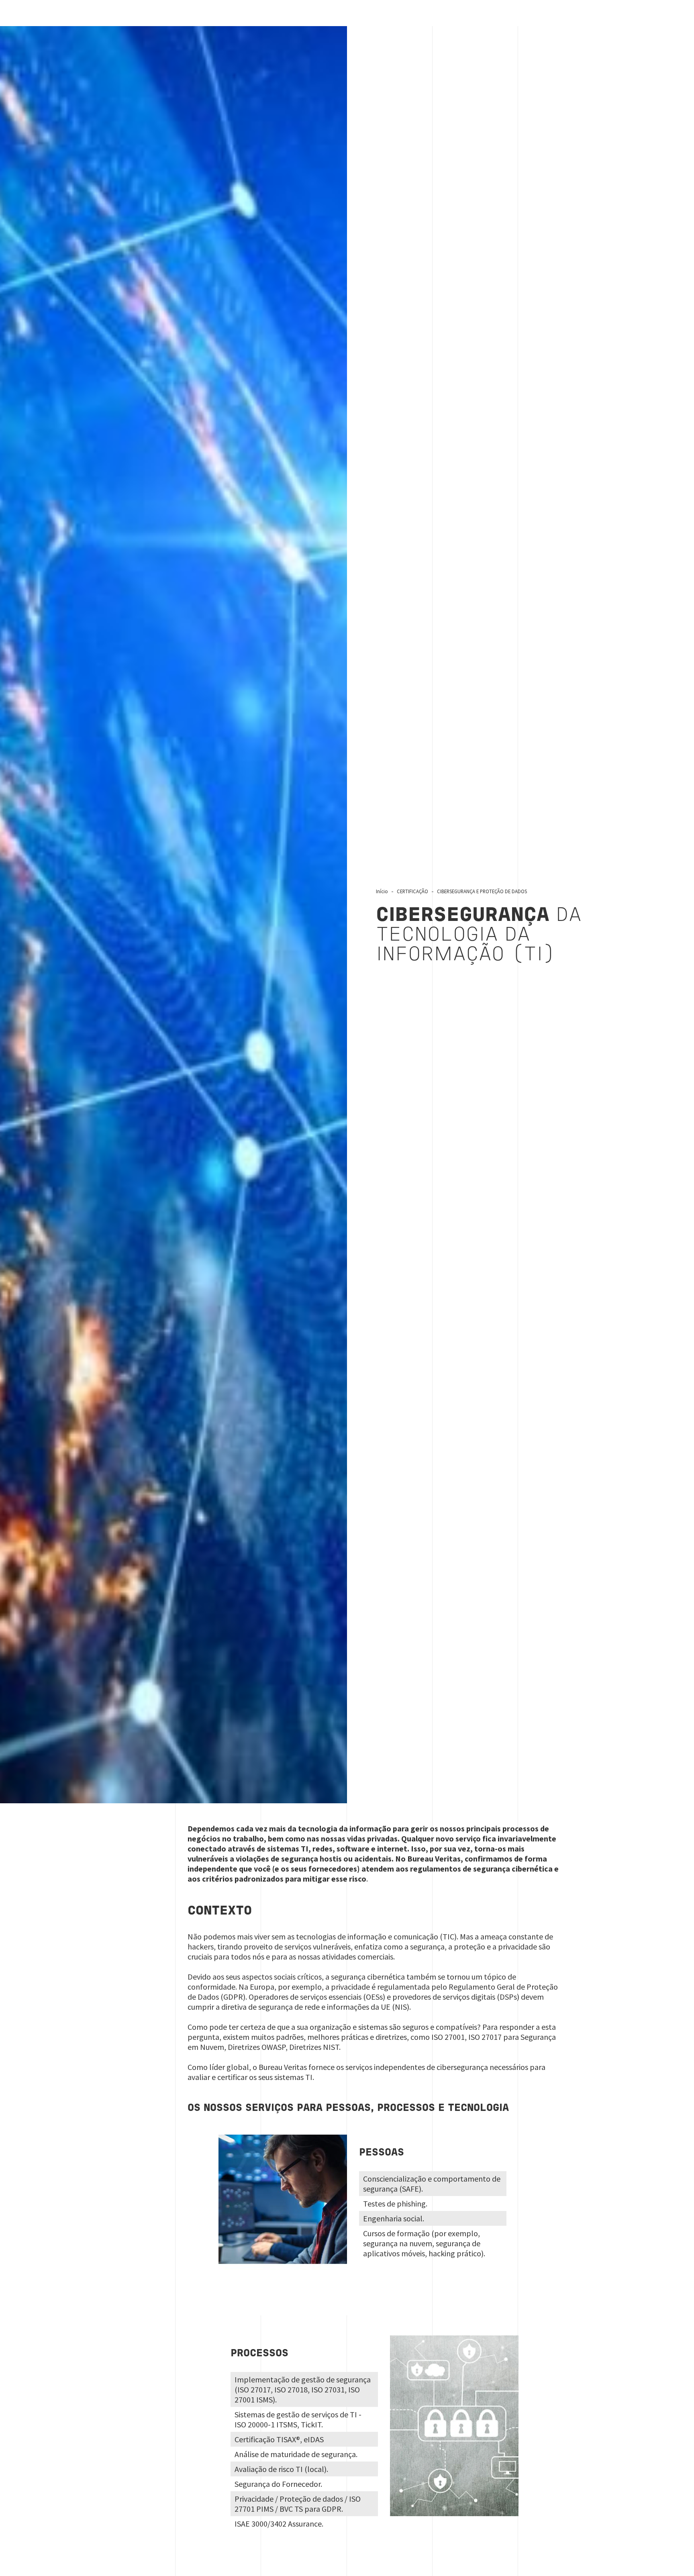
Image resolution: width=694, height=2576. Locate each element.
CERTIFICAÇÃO (412, 891)
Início (382, 891)
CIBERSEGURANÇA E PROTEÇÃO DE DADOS (482, 891)
